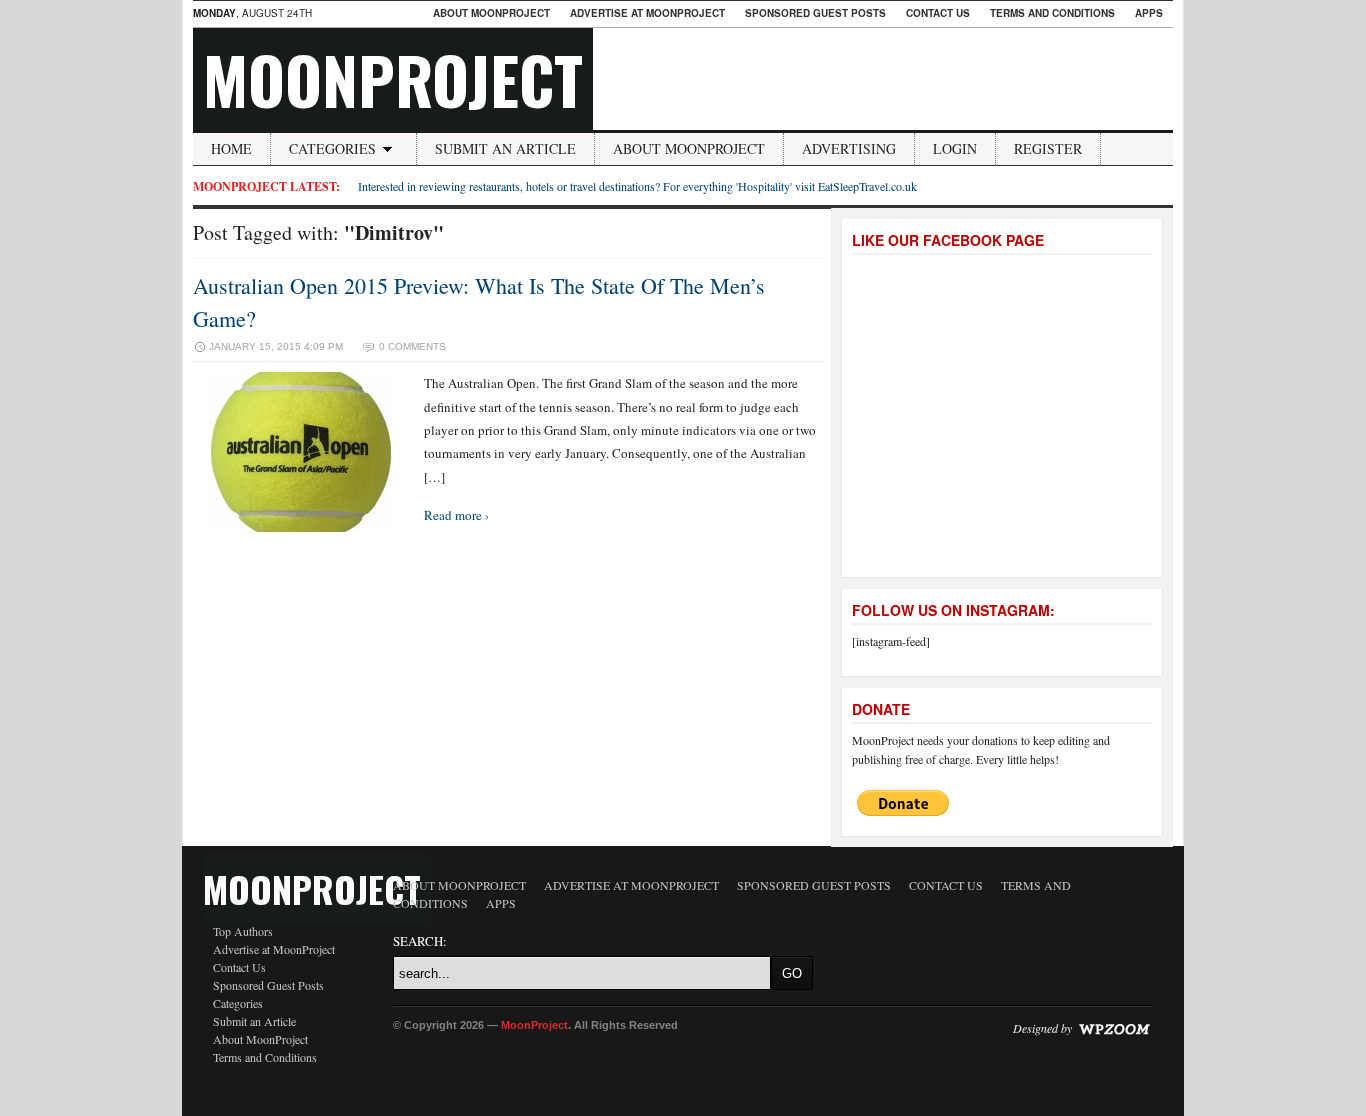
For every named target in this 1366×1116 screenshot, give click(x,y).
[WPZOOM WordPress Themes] (1114, 1028)
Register (1048, 148)
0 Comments (412, 346)
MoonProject (393, 79)
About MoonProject (491, 13)
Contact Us (938, 13)
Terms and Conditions (1052, 13)
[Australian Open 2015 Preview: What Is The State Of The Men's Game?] (301, 527)
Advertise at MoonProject (647, 13)
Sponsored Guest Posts (815, 13)
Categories (332, 148)
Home (231, 148)
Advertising (849, 148)
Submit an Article (505, 148)
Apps (1149, 13)
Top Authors (243, 931)
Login (955, 148)
